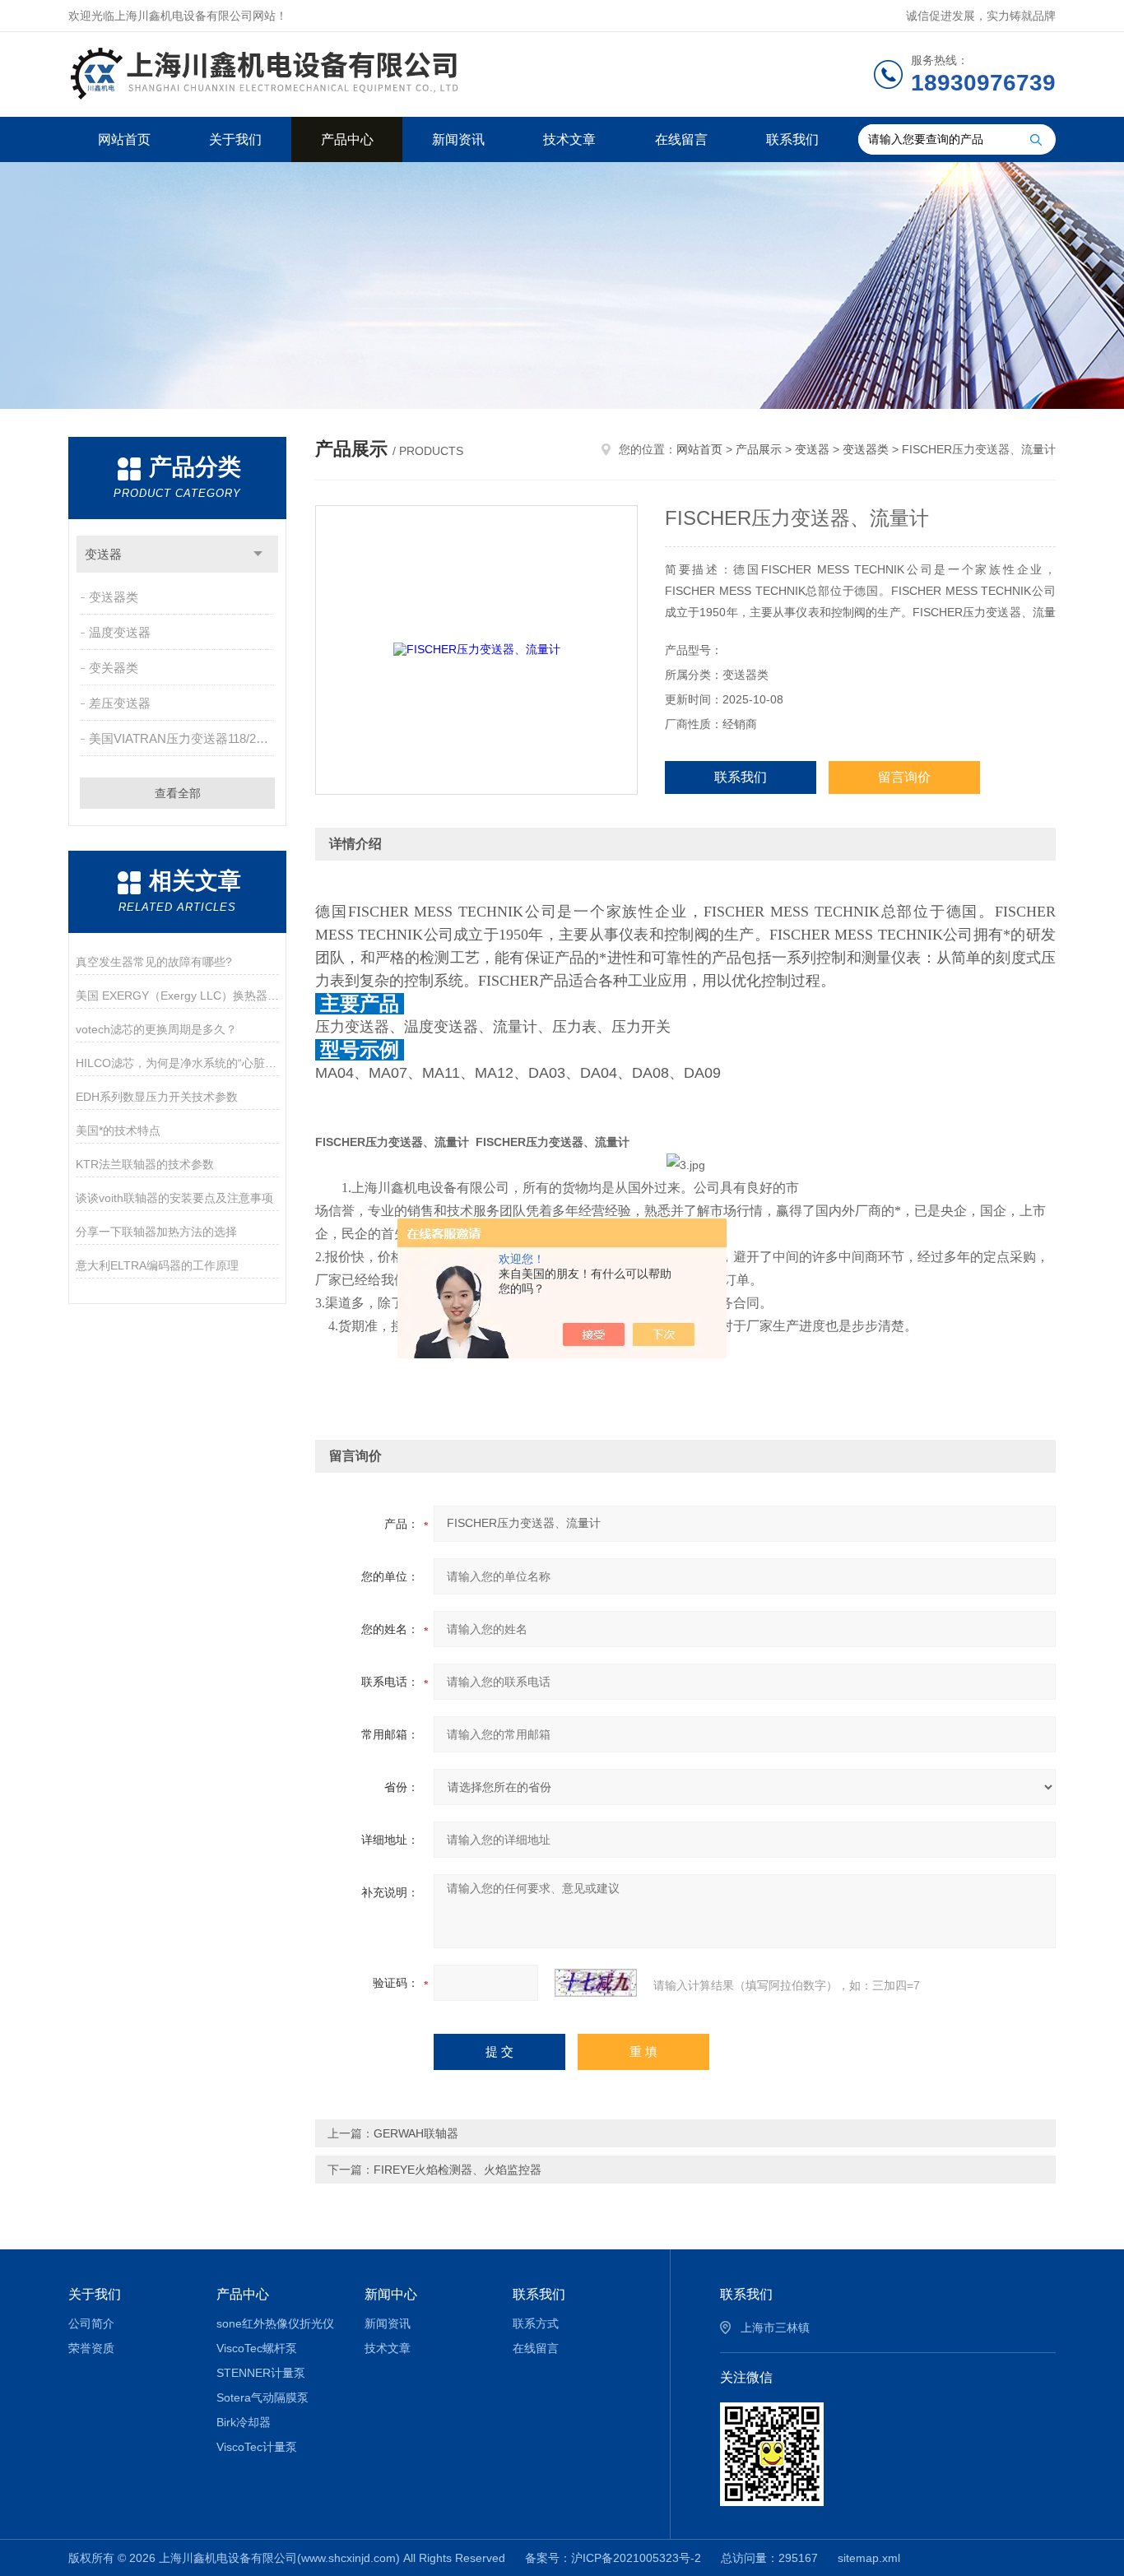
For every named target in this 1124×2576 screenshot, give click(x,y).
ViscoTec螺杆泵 (257, 2348)
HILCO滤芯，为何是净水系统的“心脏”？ (177, 1063)
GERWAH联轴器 (416, 2133)
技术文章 (569, 139)
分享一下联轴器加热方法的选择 (156, 1232)
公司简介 (91, 2323)
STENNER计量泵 (261, 2373)
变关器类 (114, 668)
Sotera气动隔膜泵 (262, 2397)
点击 (258, 554)
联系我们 (792, 139)
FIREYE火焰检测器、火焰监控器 (457, 2170)
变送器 (103, 554)
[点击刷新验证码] (596, 1983)
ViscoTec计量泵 (257, 2447)
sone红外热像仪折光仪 (275, 2323)
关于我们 (235, 139)
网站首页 (124, 139)
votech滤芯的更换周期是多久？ (156, 1029)
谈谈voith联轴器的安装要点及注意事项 (174, 1198)
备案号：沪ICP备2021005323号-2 (613, 2558)
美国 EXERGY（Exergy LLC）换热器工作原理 (177, 996)
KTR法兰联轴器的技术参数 (145, 1164)
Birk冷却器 (244, 2422)
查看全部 (178, 793)
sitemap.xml (869, 2558)
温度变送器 (120, 632)
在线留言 (681, 139)
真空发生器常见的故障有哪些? (154, 962)
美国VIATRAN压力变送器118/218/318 (183, 738)
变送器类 (114, 597)
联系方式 (536, 2323)
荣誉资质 (91, 2348)
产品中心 (347, 139)
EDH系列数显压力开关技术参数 (157, 1097)
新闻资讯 (458, 139)
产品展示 (759, 449)
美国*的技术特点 (118, 1130)
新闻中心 (391, 2294)
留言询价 (904, 777)
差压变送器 (120, 703)
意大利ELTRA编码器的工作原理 (157, 1265)
